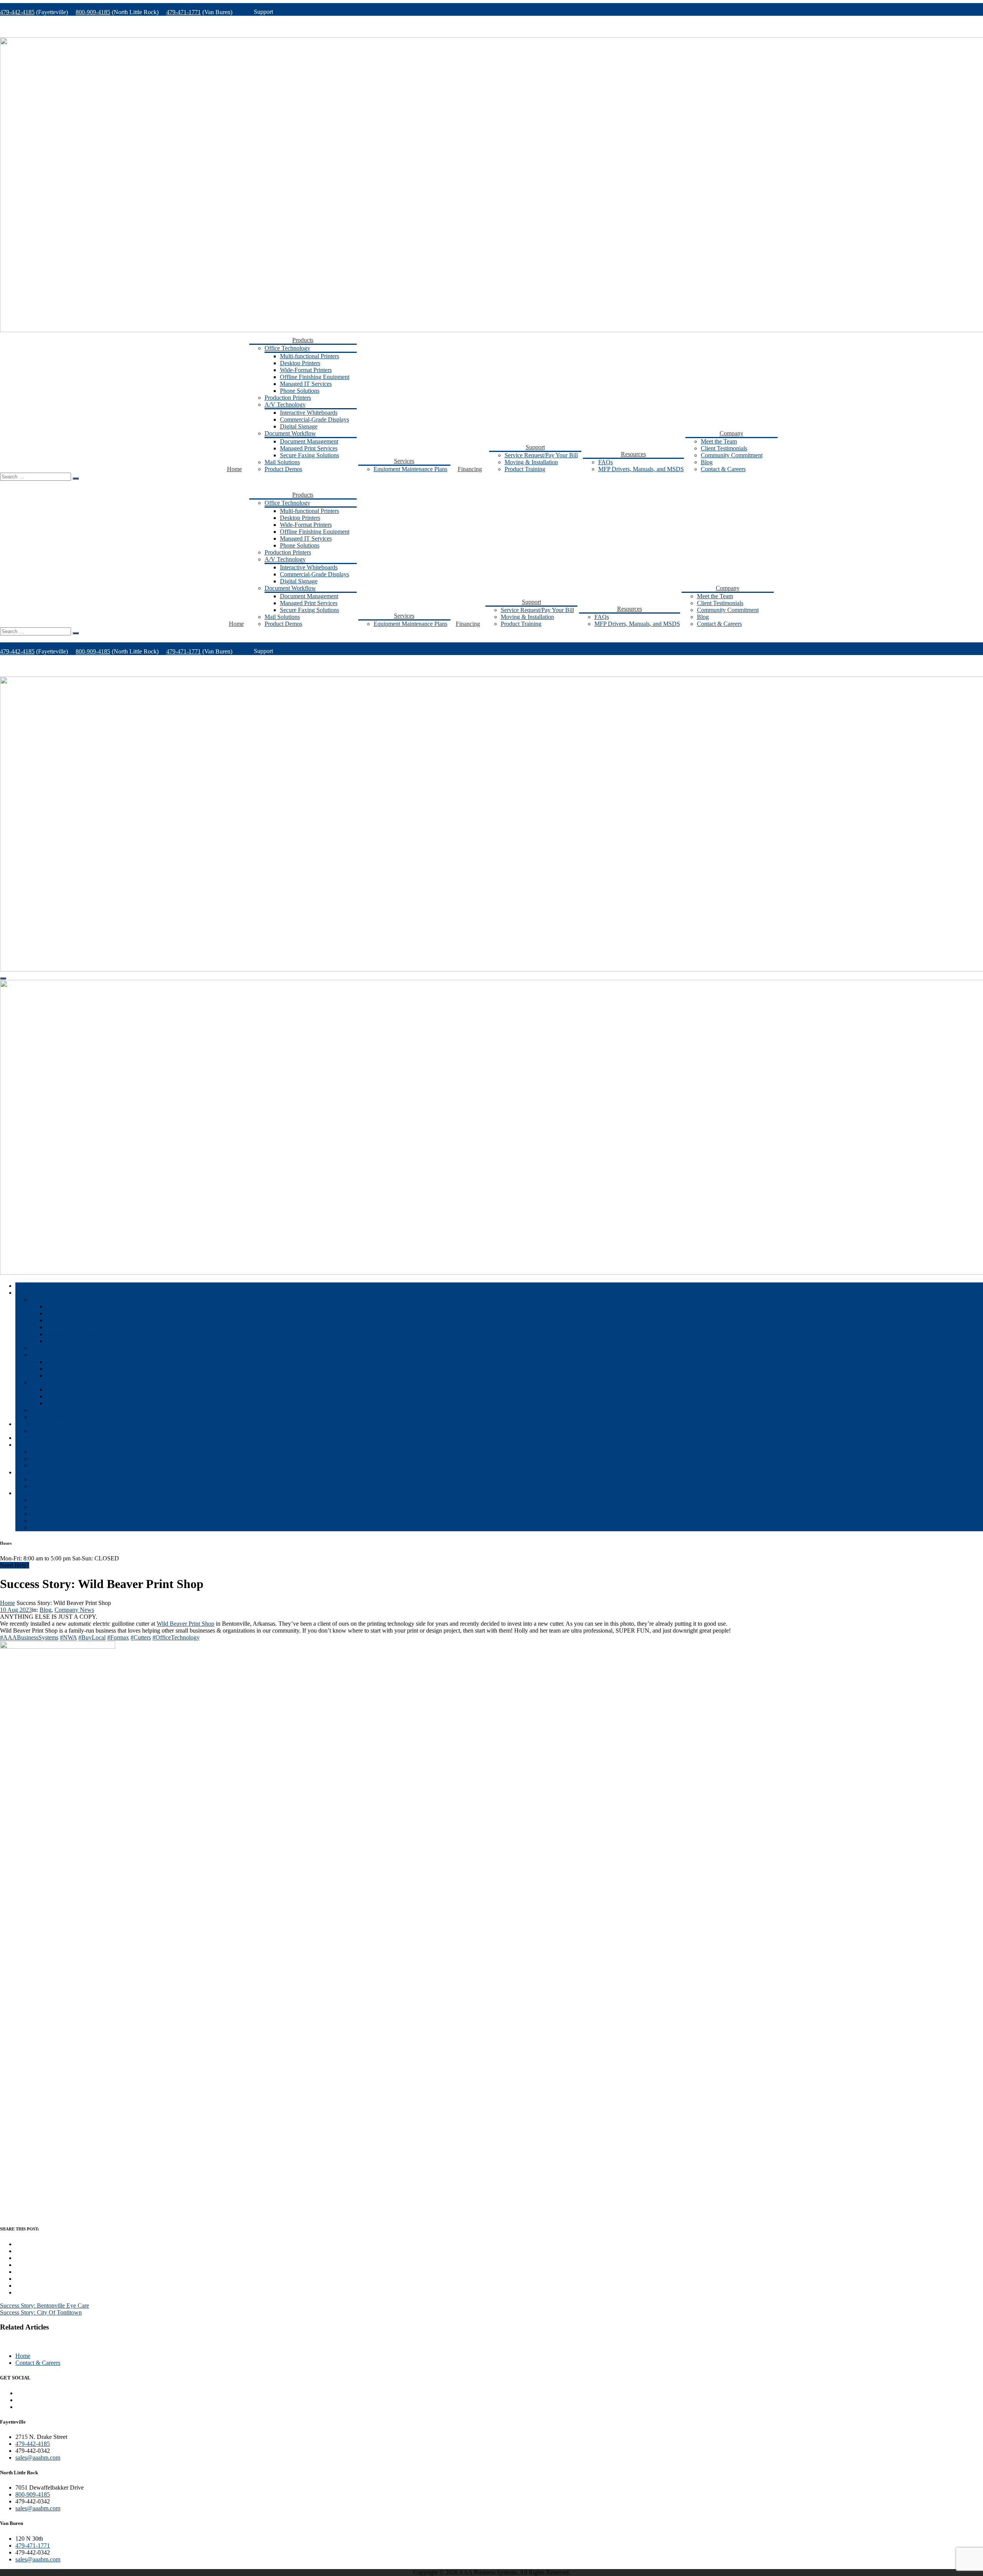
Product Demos (283, 469)
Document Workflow (290, 433)
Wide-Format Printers (306, 370)
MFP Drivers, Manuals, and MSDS (641, 469)
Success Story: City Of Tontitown (41, 2312)
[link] (185, 1624)
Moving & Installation (531, 462)
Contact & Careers (723, 469)
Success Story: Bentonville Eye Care (45, 2305)
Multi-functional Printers (309, 356)
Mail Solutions (282, 462)
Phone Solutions (300, 391)
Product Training (525, 469)
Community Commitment (732, 455)
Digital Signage (299, 426)
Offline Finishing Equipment (315, 377)
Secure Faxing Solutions (309, 455)
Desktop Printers (300, 363)
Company (731, 433)
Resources (633, 454)
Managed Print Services (309, 448)
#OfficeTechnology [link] (176, 1637)
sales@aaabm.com (38, 2458)
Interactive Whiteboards (309, 413)
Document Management (309, 441)
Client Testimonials (724, 448)
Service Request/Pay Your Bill (541, 455)
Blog (707, 462)
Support (535, 447)
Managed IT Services (306, 384)
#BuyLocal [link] (92, 1637)
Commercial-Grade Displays (314, 419)
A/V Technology (285, 405)
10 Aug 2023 (16, 1610)
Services (404, 461)
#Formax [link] (118, 1637)
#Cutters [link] (141, 1637)
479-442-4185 (17, 12)
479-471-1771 (184, 12)
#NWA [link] (68, 1637)
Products (303, 340)
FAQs (606, 462)
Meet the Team (719, 441)
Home (234, 469)
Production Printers (288, 398)
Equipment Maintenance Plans (410, 469)
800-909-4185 (93, 12)
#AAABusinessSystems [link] (29, 1637)
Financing (470, 469)
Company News (74, 1610)
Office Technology (287, 348)
